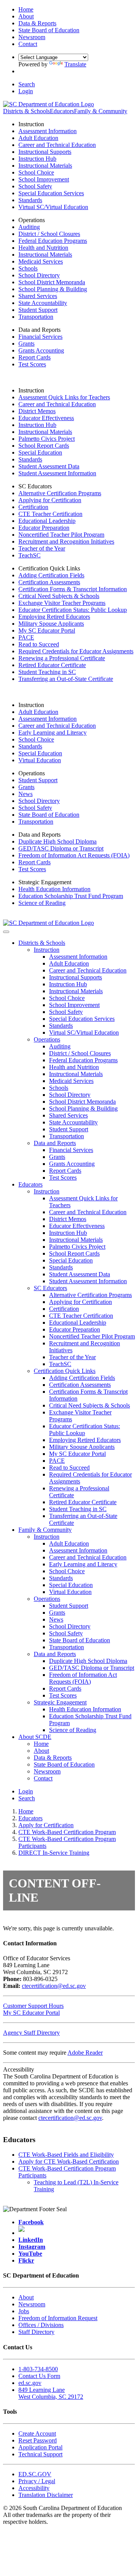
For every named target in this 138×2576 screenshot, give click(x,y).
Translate (75, 64)
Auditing (29, 227)
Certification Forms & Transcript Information (73, 589)
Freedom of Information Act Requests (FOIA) (74, 855)
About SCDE (35, 1737)
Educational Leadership (47, 521)
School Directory (39, 275)
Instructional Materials (45, 166)
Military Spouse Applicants (51, 624)
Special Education (40, 452)
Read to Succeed (39, 644)
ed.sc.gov (30, 2383)
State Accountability (43, 303)
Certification (33, 507)
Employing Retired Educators (54, 617)
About (41, 1751)
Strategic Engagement (60, 1702)
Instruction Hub (37, 159)
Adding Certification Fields (51, 575)
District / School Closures (49, 234)
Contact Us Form (39, 2376)
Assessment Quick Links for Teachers (64, 397)
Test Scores (32, 364)
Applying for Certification (50, 500)
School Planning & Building (53, 289)
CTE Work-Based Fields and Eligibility (66, 2155)
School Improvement (44, 179)
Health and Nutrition (43, 248)
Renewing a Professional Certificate (62, 658)
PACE (26, 637)
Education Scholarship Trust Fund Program (71, 896)
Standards (30, 200)
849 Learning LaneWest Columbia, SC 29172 (51, 2393)
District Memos (37, 411)
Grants (26, 344)
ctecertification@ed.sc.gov (54, 1986)
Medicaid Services (41, 261)
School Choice (36, 172)
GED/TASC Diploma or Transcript (61, 848)
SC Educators (50, 1288)
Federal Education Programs (53, 241)
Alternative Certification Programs (60, 493)
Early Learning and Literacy (53, 733)
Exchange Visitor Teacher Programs (62, 603)
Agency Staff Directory (31, 2033)
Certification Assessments (49, 582)
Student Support (38, 310)
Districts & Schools (26, 111)
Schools (28, 268)
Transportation (36, 317)
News (25, 794)
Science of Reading (42, 903)
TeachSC (30, 555)
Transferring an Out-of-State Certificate (66, 679)
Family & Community (101, 111)
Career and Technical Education (57, 145)
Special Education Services (51, 193)
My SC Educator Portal (47, 630)
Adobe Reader (85, 2053)
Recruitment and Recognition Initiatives (66, 541)
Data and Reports (55, 1143)
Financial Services (40, 337)
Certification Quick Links (65, 1371)
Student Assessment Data (49, 466)
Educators (62, 111)
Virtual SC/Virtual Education (53, 207)
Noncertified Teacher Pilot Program (61, 535)
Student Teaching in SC (47, 672)
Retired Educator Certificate (52, 665)
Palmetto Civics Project (47, 439)
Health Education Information (54, 889)
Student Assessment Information (57, 473)
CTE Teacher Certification (50, 514)
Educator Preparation (44, 528)
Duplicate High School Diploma (58, 841)
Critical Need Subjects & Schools (59, 596)
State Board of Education (49, 815)
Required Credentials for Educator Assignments (76, 651)
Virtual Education (40, 760)
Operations (47, 1039)
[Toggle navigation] (6, 932)
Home (41, 1744)
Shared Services (38, 296)
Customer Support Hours (33, 2006)
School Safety (35, 186)
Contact (43, 1778)
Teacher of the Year (42, 548)
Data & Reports (53, 1758)
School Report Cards (44, 446)
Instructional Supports (45, 152)
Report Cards (34, 357)
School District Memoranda (52, 282)
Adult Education (38, 138)
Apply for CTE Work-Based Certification (69, 2161)
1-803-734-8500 (38, 2369)
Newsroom (47, 1771)
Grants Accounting (41, 350)
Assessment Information (48, 131)
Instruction (47, 950)
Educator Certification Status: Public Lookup (73, 610)
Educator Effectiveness (46, 418)
